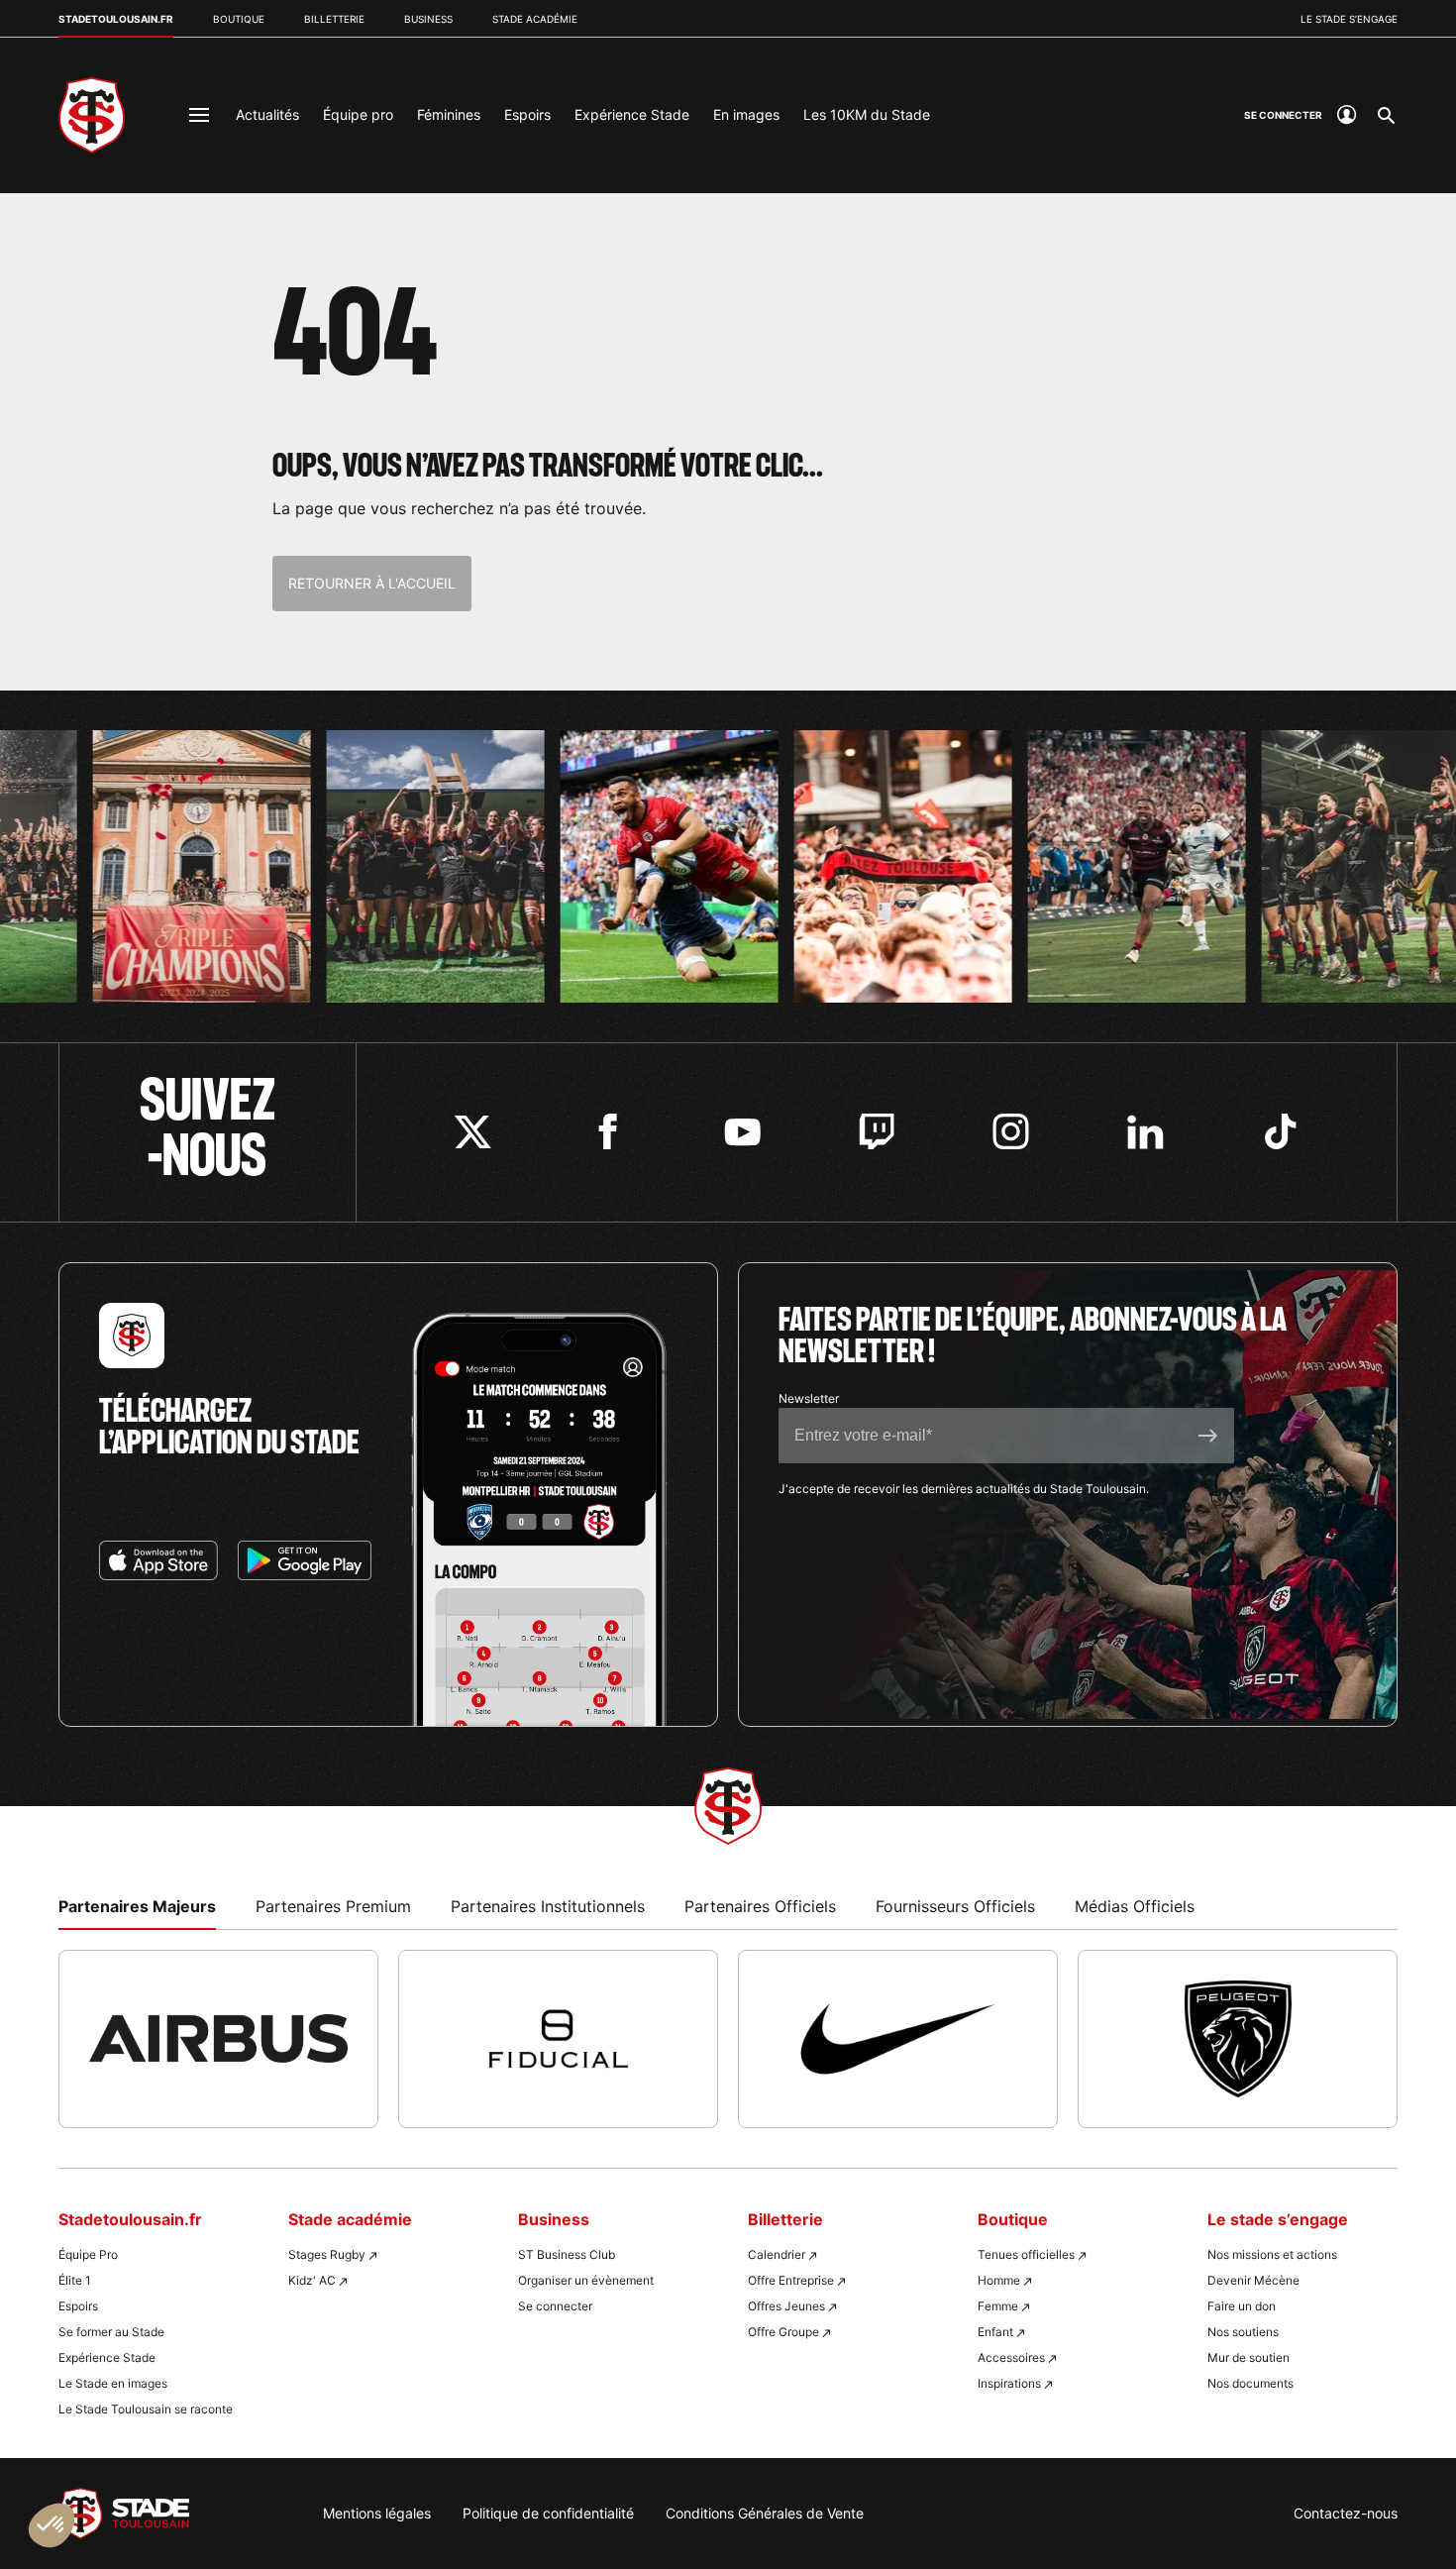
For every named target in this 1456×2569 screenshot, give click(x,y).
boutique (239, 19)
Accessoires (1011, 2357)
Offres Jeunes (786, 2306)
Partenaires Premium (333, 1906)
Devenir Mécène (1253, 2280)
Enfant (995, 2332)
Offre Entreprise (791, 2280)
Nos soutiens (1243, 2332)
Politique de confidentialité (548, 2513)
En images (746, 114)
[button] (52, 2525)
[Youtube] (742, 1132)
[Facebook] (608, 1132)
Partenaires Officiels (760, 1906)
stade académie (535, 19)
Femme (998, 2306)
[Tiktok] (1280, 1132)
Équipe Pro (88, 2254)
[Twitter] (473, 1132)
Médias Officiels (1135, 1906)
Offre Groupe (783, 2332)
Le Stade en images (113, 2383)
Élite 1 (75, 2280)
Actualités (267, 114)
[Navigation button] (199, 115)
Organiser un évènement (586, 2280)
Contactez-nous (1346, 2513)
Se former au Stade (111, 2332)
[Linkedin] (1145, 1132)
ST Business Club (567, 2254)
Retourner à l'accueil (372, 583)
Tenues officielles (1026, 2254)
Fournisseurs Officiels (955, 1906)
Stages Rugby (327, 2254)
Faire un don (1242, 2306)
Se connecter (555, 2306)
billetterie (334, 19)
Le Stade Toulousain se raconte (146, 2409)
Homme (999, 2280)
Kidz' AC (312, 2280)
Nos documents (1250, 2383)
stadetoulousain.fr (116, 19)
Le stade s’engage (1349, 19)
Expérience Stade (632, 114)
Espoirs (527, 114)
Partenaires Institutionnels (548, 1906)
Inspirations (1009, 2383)
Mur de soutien (1248, 2357)
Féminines (449, 114)
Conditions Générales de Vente (765, 2513)
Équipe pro (358, 114)
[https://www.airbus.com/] (218, 2039)
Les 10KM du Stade (867, 114)
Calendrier (777, 2254)
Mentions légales (377, 2513)
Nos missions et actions (1272, 2254)
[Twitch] (877, 1132)
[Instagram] (1011, 1132)
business (428, 19)
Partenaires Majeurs (137, 1906)
